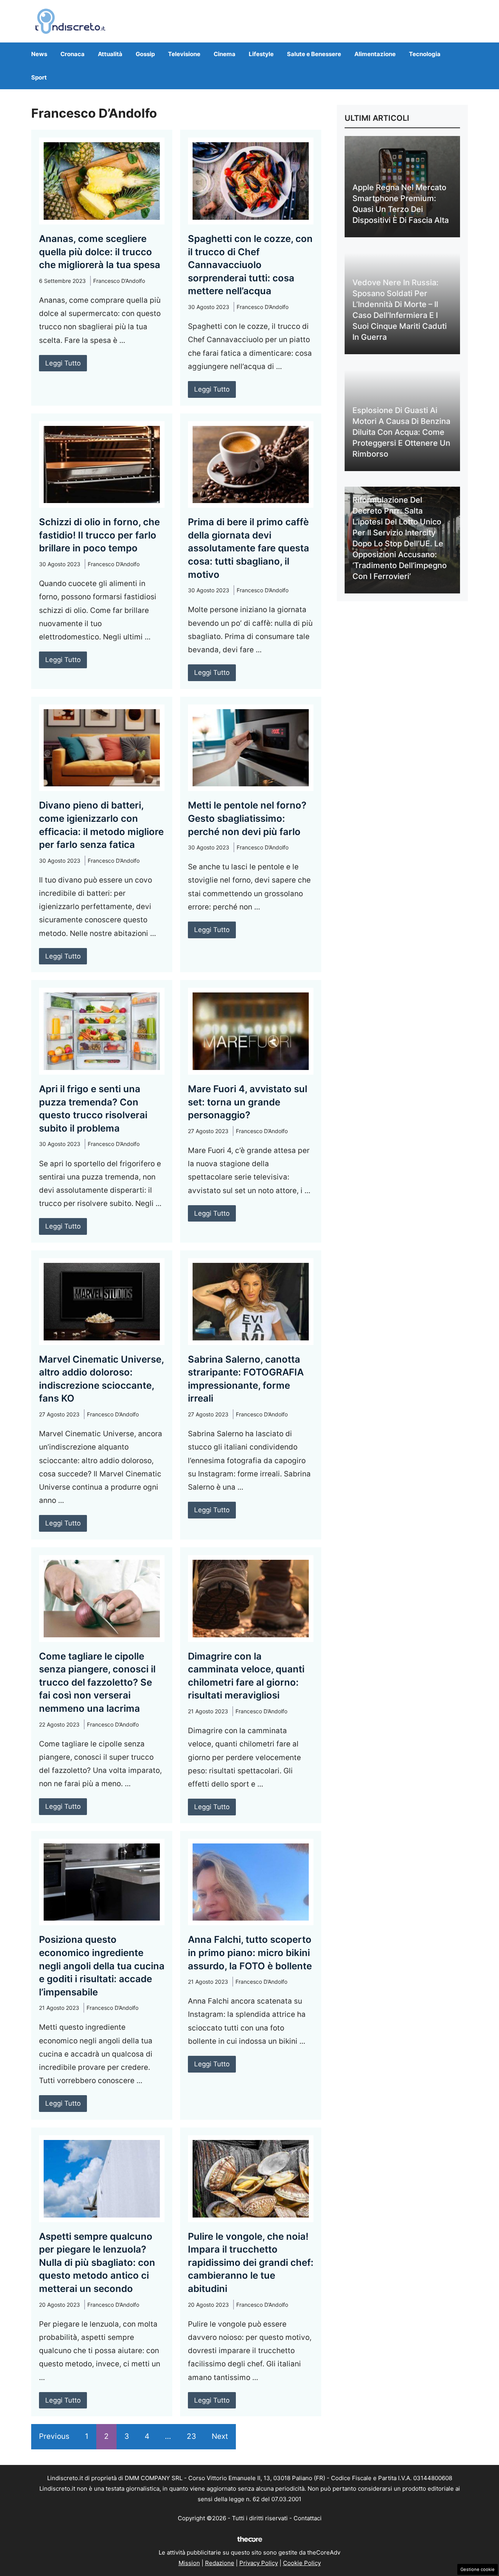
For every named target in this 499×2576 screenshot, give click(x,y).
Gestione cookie (478, 2569)
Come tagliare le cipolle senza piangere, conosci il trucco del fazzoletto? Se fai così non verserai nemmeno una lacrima (97, 1682)
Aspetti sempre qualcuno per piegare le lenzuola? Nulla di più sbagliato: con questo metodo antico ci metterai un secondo (97, 2263)
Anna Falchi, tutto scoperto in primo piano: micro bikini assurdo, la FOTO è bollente (250, 1953)
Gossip (145, 54)
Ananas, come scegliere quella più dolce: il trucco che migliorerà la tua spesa (100, 252)
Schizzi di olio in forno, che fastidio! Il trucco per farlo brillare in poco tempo (99, 535)
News (39, 54)
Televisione (184, 54)
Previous (54, 2436)
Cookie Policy (302, 2563)
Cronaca (73, 54)
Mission (189, 2563)
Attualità (110, 54)
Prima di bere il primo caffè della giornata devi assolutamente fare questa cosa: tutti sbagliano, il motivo (249, 548)
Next (220, 2436)
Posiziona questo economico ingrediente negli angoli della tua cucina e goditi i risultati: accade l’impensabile (102, 1966)
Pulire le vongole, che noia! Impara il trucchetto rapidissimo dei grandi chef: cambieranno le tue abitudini (251, 2263)
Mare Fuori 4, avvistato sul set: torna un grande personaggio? (248, 1102)
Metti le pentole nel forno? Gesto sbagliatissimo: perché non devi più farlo (247, 818)
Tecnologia (425, 54)
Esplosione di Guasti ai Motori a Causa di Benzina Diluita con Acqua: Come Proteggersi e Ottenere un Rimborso (401, 432)
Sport (39, 77)
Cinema (225, 54)
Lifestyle (261, 54)
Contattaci (308, 2518)
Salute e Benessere (314, 54)
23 (191, 2436)
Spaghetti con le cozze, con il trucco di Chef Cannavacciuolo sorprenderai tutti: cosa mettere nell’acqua (250, 265)
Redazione (220, 2563)
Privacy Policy (259, 2563)
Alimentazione (375, 54)
